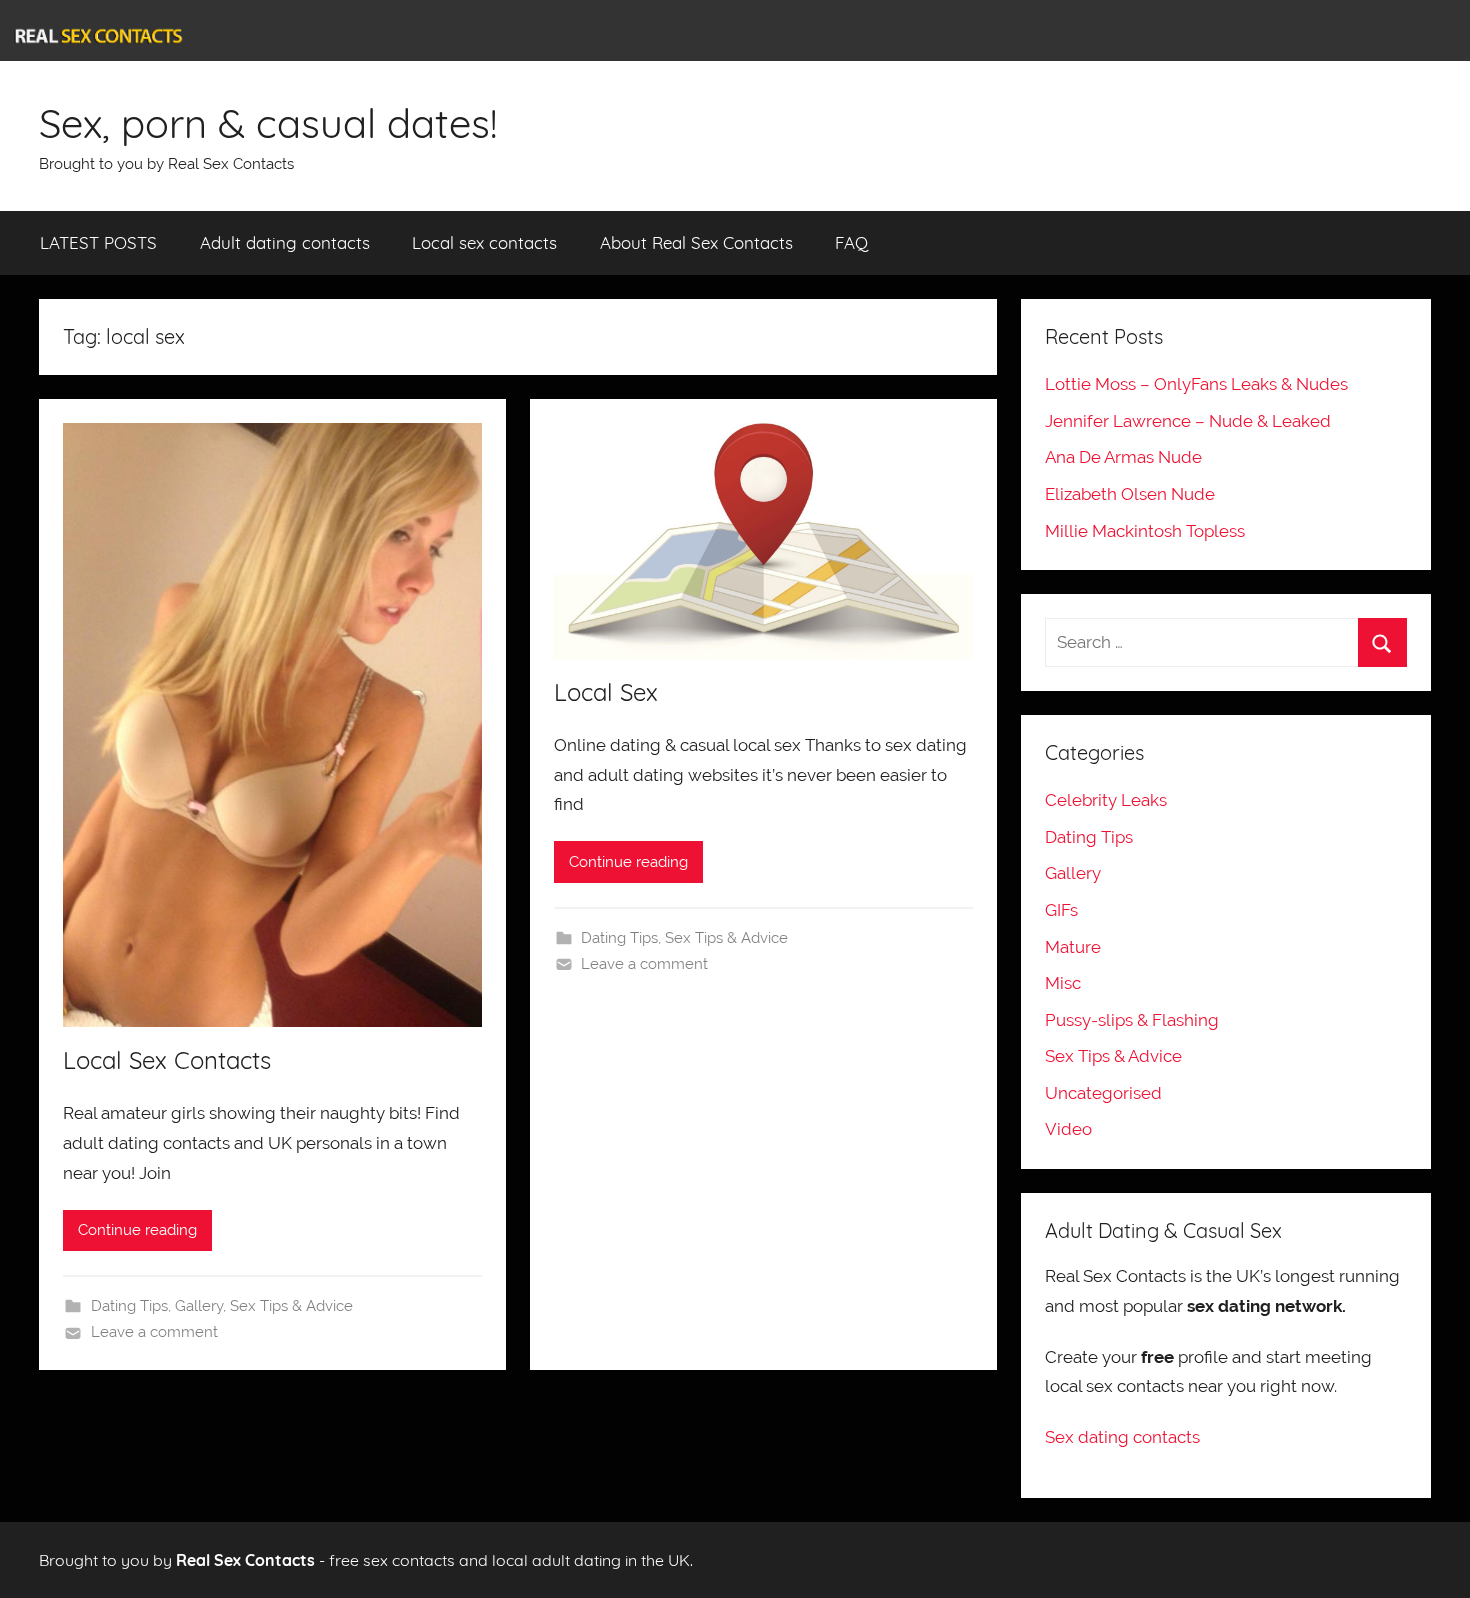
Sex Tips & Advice (291, 1306)
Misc (1063, 983)
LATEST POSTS (98, 242)
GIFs (1061, 910)
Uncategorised (1103, 1093)
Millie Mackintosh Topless (1145, 531)
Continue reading (137, 1230)
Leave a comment (154, 1332)
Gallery (199, 1306)
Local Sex (606, 692)
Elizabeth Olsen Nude (1130, 494)
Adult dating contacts (285, 242)
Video (1068, 1129)
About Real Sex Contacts (696, 242)
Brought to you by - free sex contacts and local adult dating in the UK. (366, 1560)
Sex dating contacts (1122, 1437)
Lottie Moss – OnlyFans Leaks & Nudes (1196, 384)
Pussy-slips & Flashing (1132, 1020)
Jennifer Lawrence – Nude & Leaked (1188, 421)
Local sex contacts (484, 242)
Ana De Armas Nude (1123, 457)
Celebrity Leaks (1106, 800)
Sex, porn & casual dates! (268, 123)
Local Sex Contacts (167, 1060)
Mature (1073, 947)
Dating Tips (129, 1306)
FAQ (851, 242)
